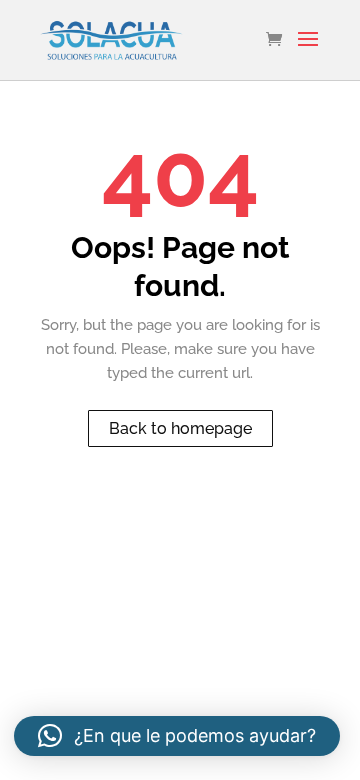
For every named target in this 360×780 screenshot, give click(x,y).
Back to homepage (180, 428)
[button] (177, 736)
